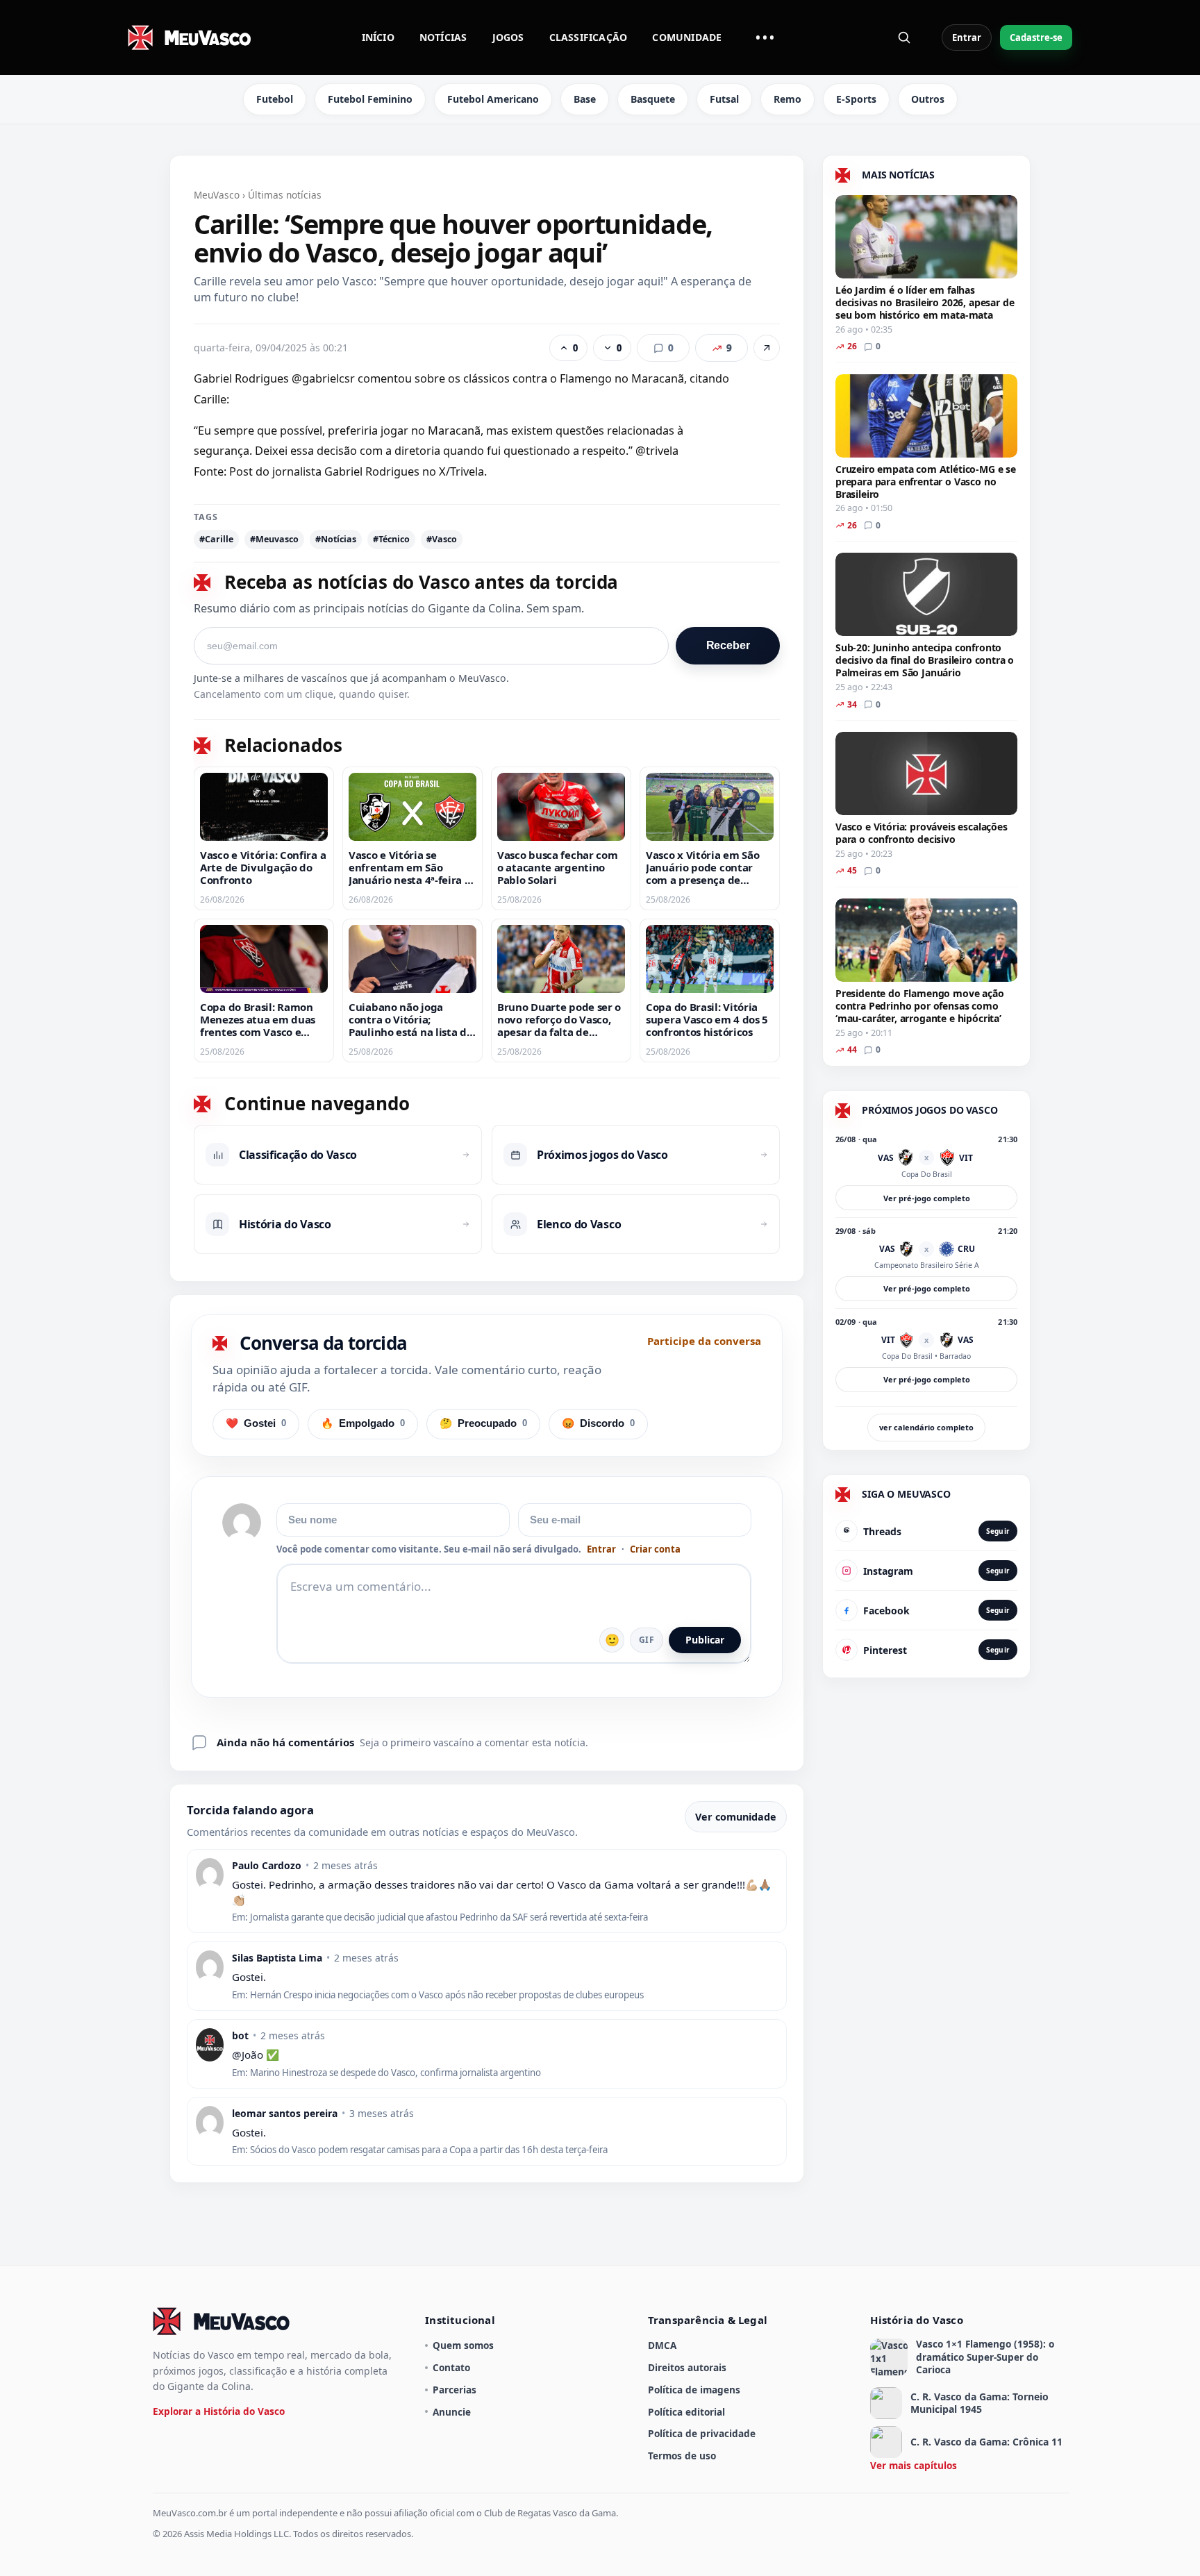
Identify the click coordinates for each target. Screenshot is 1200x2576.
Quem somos (463, 2345)
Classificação (589, 37)
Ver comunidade (736, 1817)
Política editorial (686, 2412)
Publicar (705, 1640)
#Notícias (336, 539)
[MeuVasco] (190, 37)
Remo (787, 99)
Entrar (967, 37)
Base (585, 99)
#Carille (216, 539)
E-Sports (856, 99)
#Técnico (391, 539)
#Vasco (442, 539)
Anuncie (452, 2412)
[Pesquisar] (904, 37)
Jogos (508, 37)
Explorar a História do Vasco (219, 2411)
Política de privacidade (702, 2433)
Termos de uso (682, 2456)
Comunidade (687, 37)
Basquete (653, 99)
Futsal (724, 99)
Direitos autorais (687, 2367)
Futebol (275, 99)
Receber (728, 645)
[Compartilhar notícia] (767, 348)
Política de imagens (694, 2390)
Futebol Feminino (370, 99)
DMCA (662, 2345)
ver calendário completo (926, 1427)
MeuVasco (217, 195)
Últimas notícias (285, 195)
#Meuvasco (274, 539)
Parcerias (455, 2390)
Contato (451, 2367)
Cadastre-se (1036, 37)
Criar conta (655, 1549)
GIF (647, 1640)
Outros (928, 99)
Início (378, 37)
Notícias (443, 37)
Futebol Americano (493, 99)
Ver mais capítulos (914, 2465)
